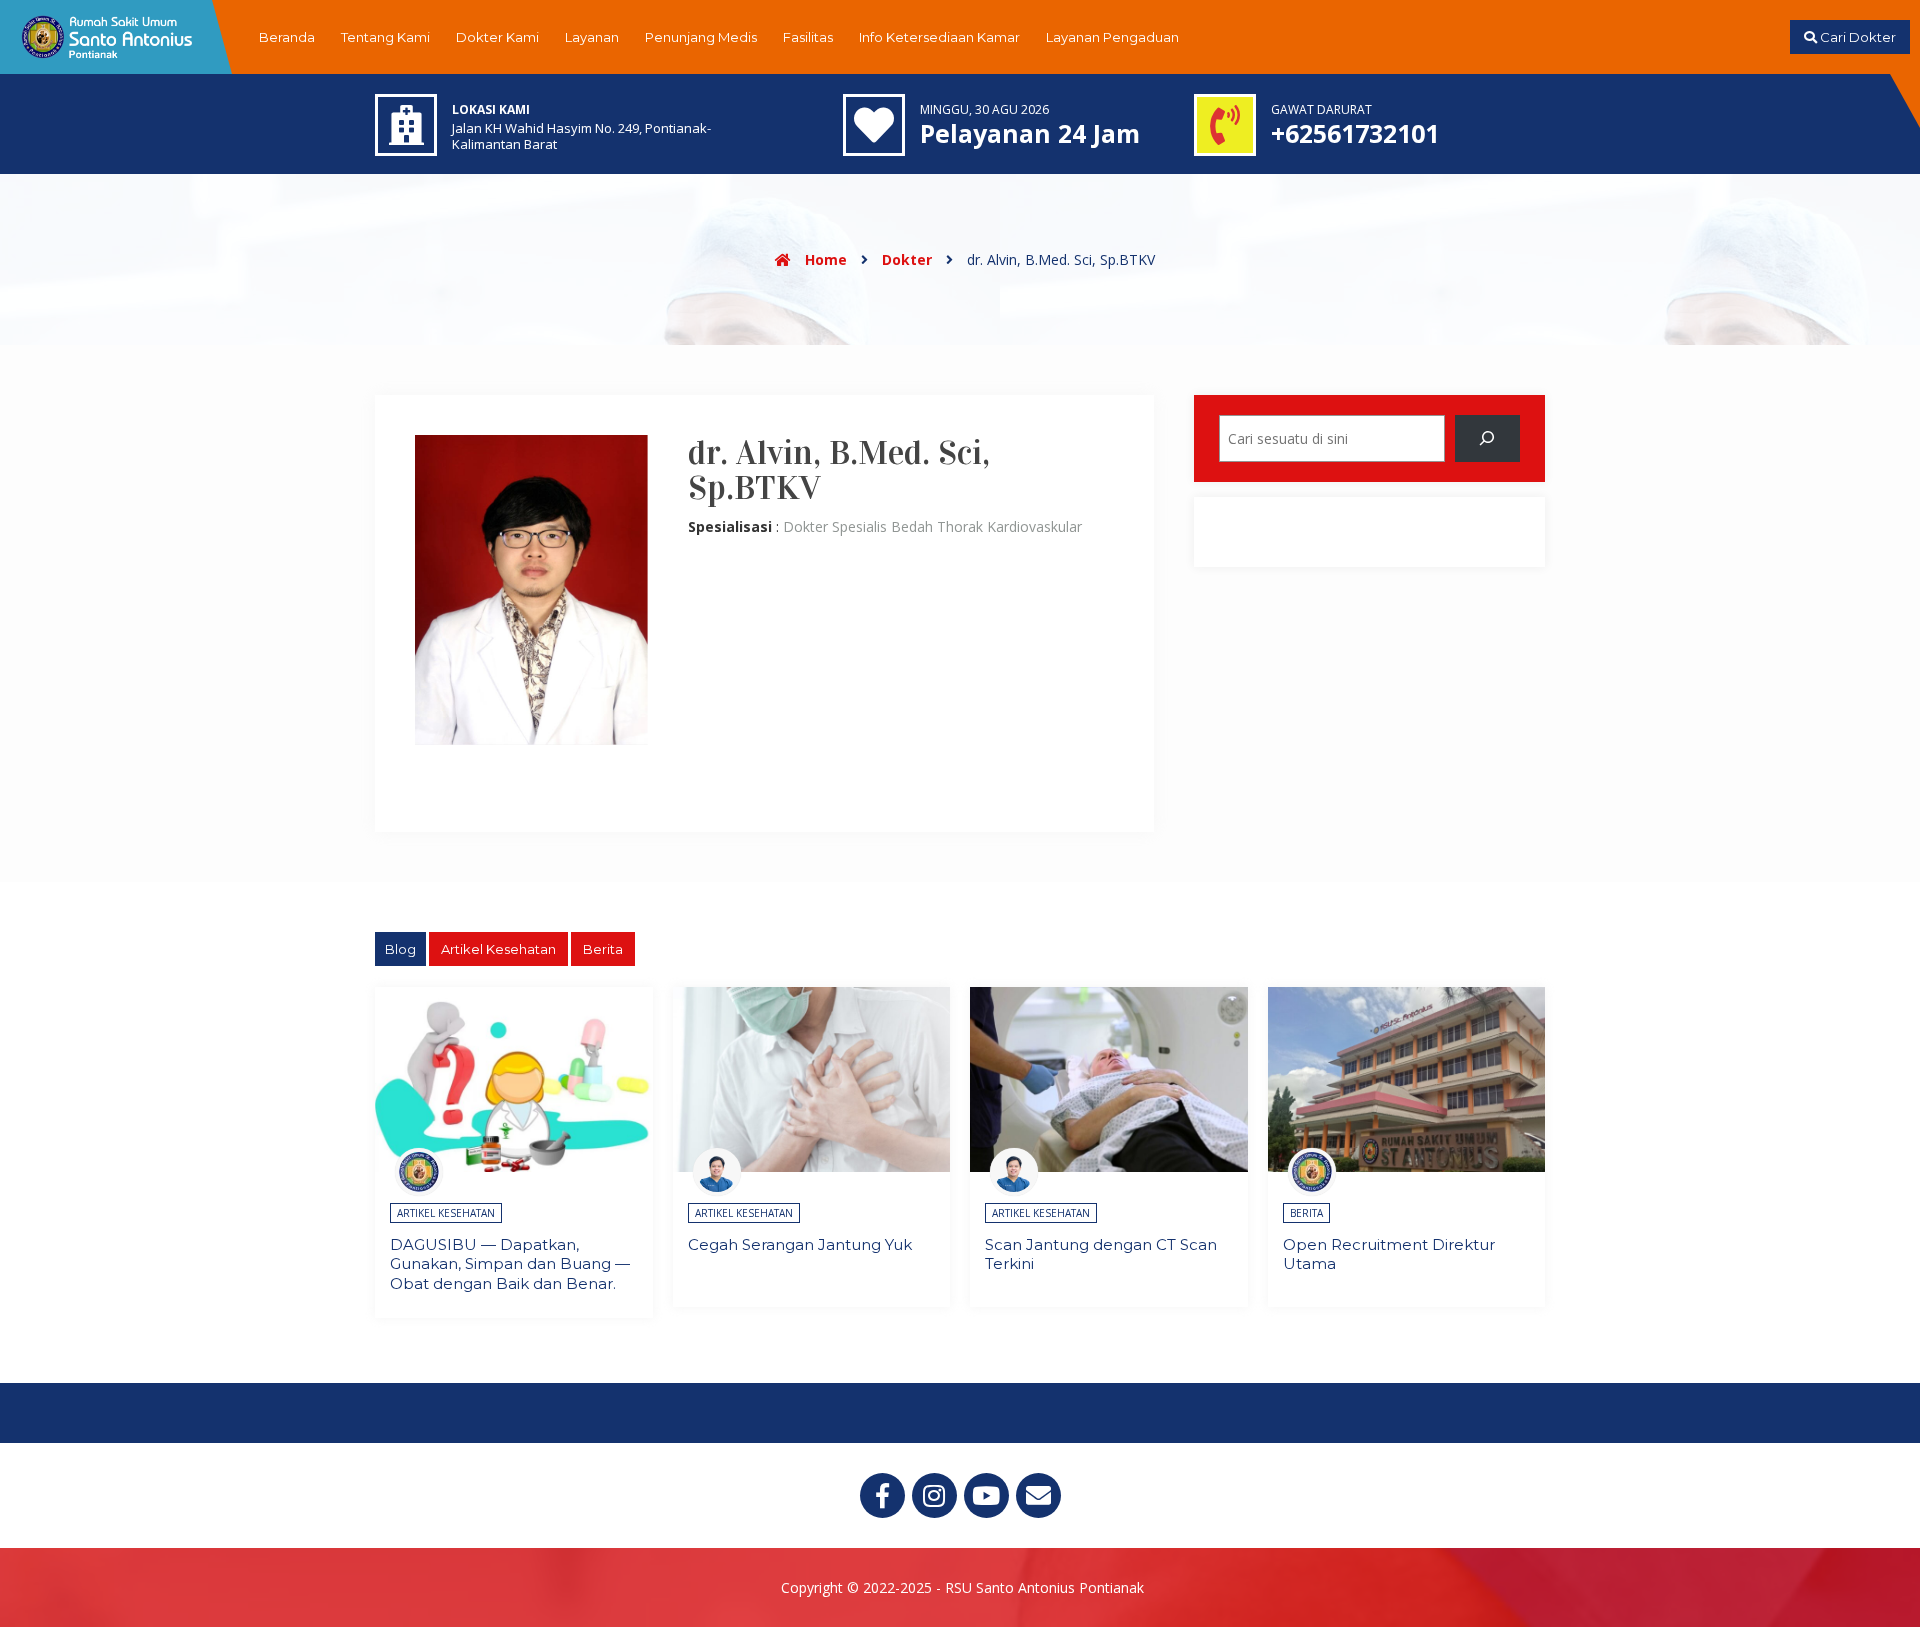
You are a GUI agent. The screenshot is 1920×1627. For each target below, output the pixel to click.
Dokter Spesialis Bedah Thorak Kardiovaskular (932, 526)
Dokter (907, 259)
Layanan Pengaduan (1112, 37)
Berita (603, 949)
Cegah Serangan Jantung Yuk (800, 1244)
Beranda (287, 37)
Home (824, 259)
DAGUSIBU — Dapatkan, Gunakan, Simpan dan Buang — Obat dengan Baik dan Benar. (510, 1264)
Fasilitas (808, 37)
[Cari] (1487, 438)
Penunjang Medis (701, 37)
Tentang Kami (385, 37)
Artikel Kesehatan (498, 949)
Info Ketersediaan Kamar (939, 37)
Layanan (592, 37)
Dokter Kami (497, 37)
